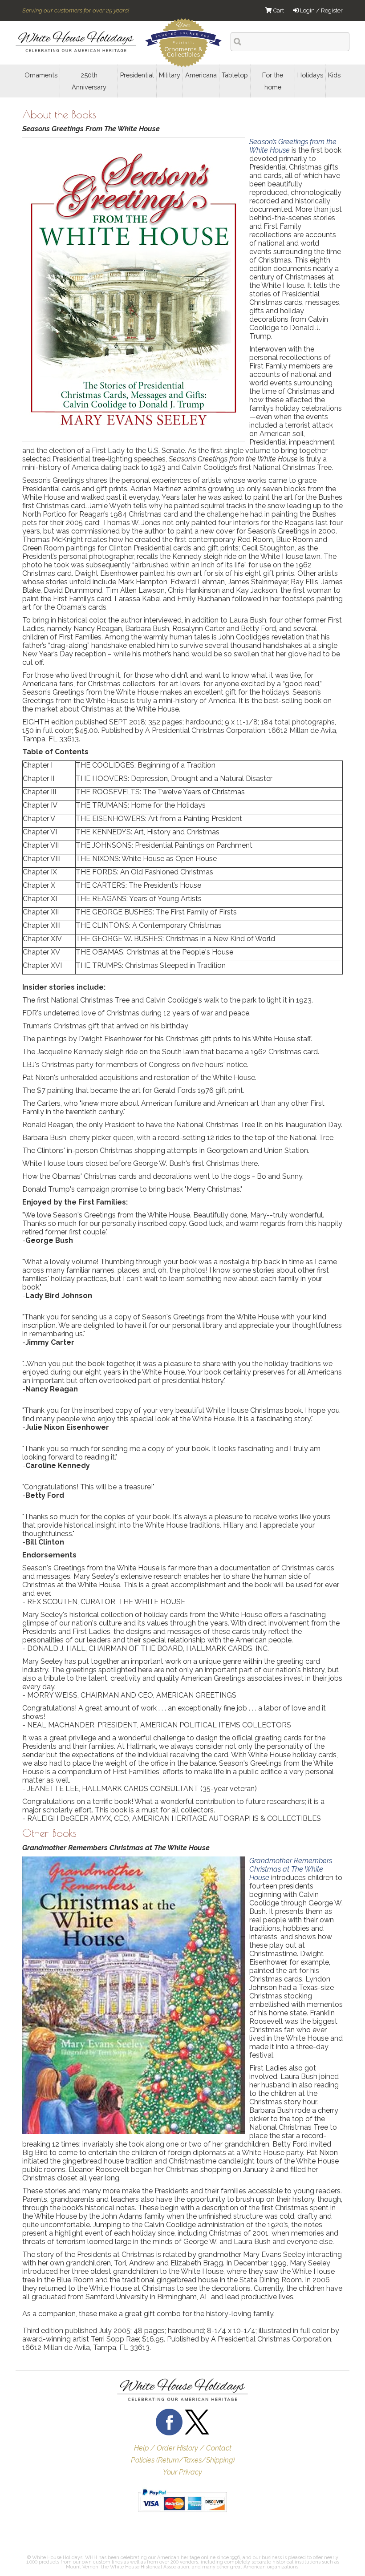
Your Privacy (182, 2472)
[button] (45, 2536)
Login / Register (321, 10)
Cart (278, 10)
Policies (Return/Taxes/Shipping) (183, 2460)
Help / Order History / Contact (183, 2448)
